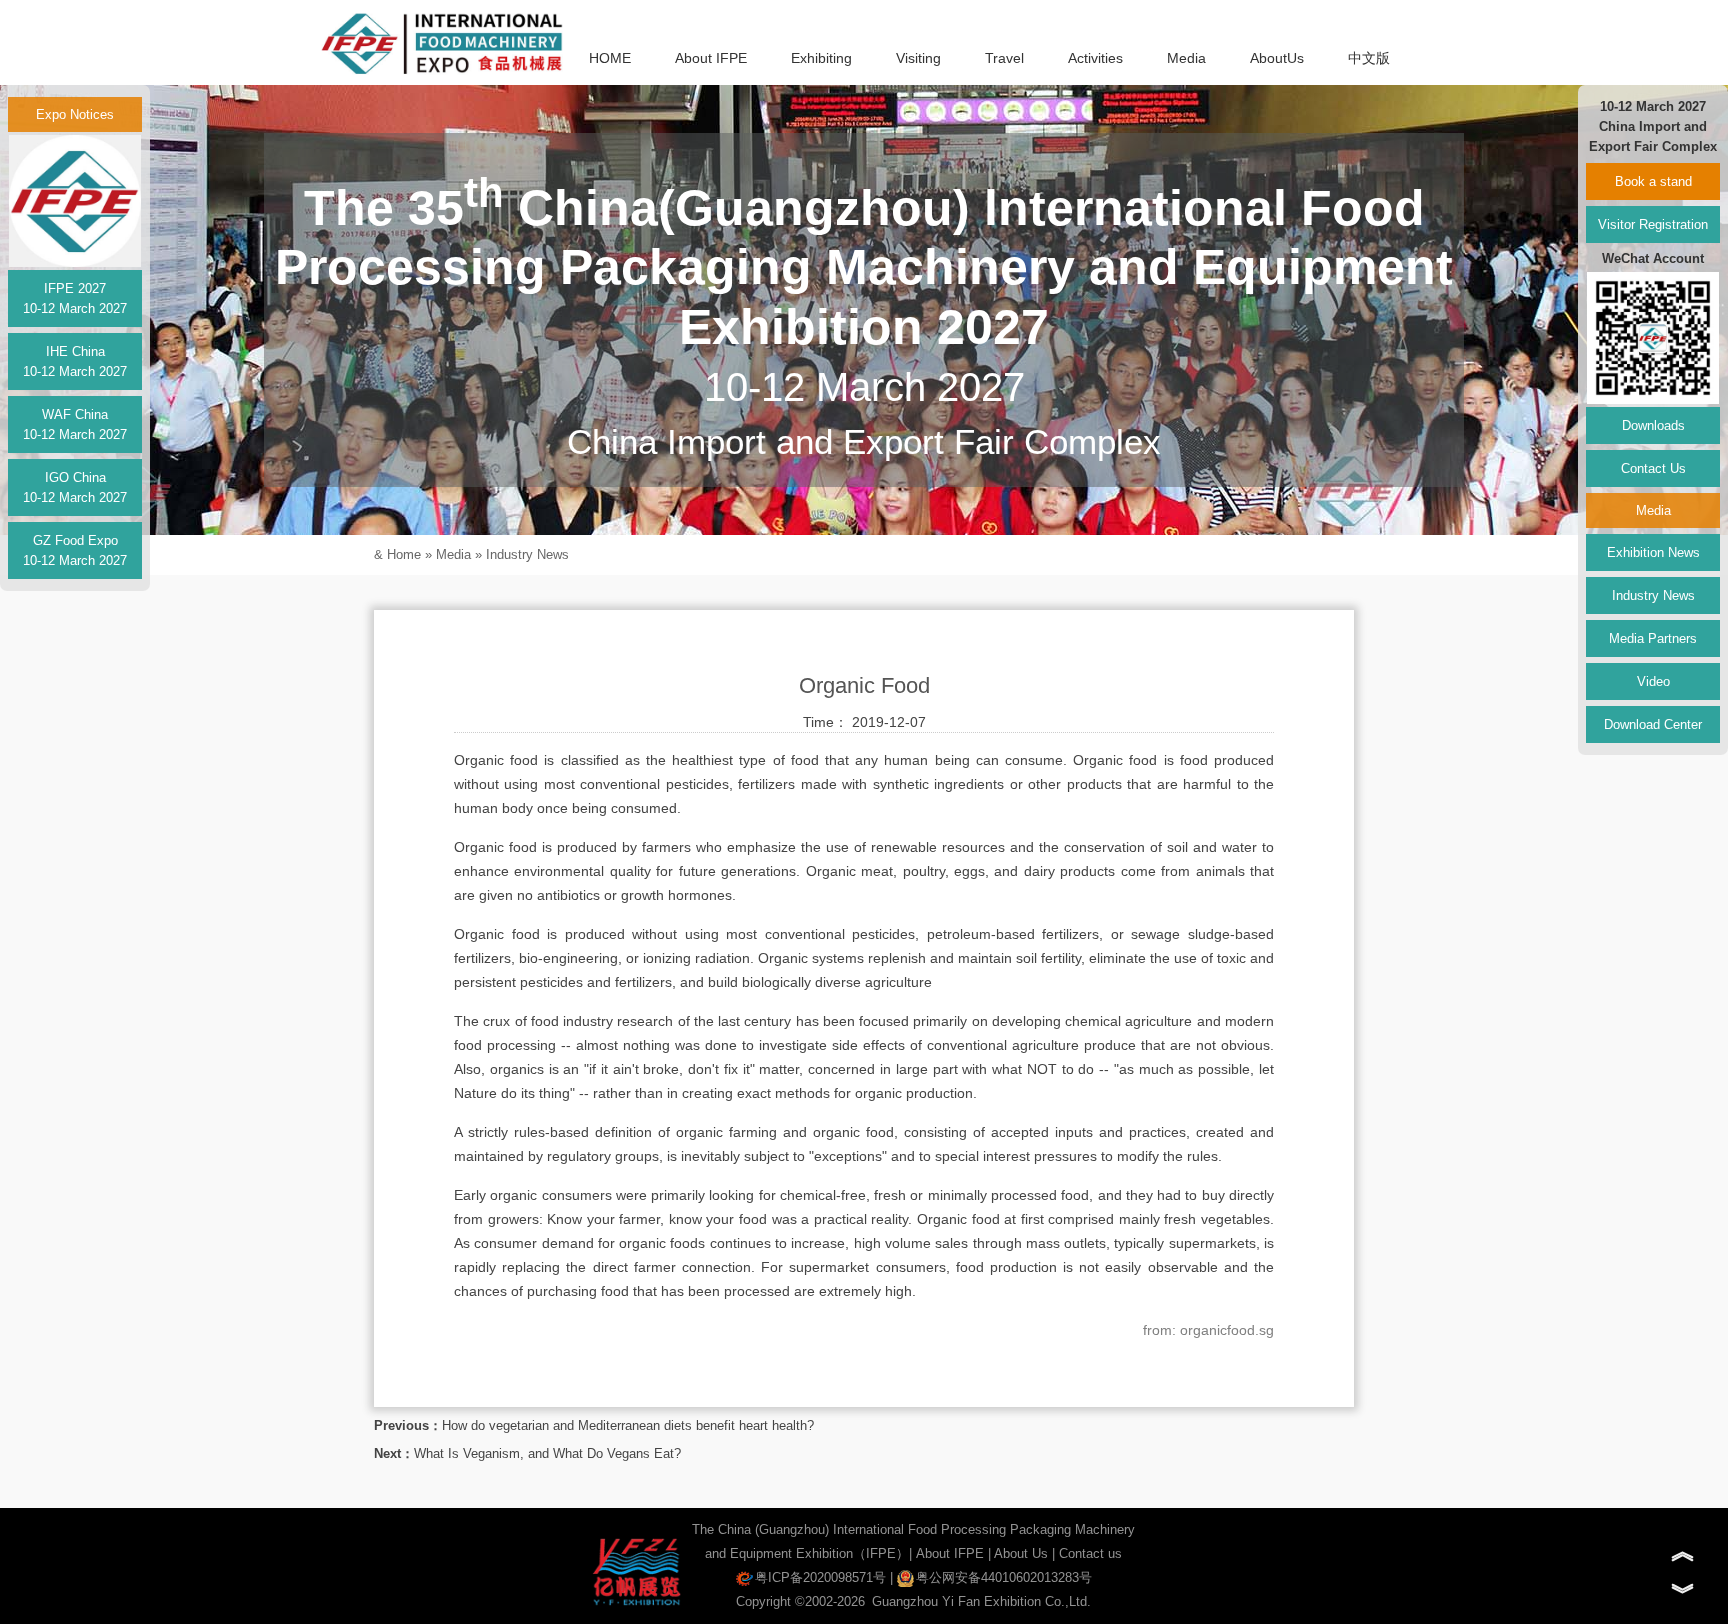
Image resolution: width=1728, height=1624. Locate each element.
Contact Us (1653, 468)
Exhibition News (1653, 552)
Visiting (918, 58)
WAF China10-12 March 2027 (75, 424)
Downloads (1653, 425)
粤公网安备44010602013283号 (1004, 1577)
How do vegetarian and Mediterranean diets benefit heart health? (628, 1425)
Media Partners (1653, 638)
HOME (610, 58)
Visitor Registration (1653, 224)
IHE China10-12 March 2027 (75, 361)
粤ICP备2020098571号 (820, 1577)
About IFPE (711, 58)
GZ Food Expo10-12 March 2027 (75, 550)
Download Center (1653, 724)
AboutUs (1277, 58)
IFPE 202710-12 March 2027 (75, 298)
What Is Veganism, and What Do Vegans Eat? (547, 1453)
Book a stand (1653, 181)
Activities (1095, 58)
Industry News (527, 554)
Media (1186, 58)
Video (1653, 681)
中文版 (1369, 58)
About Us (1021, 1553)
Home (404, 554)
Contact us (1090, 1553)
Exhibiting (821, 58)
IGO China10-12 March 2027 (75, 487)
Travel (1004, 58)
